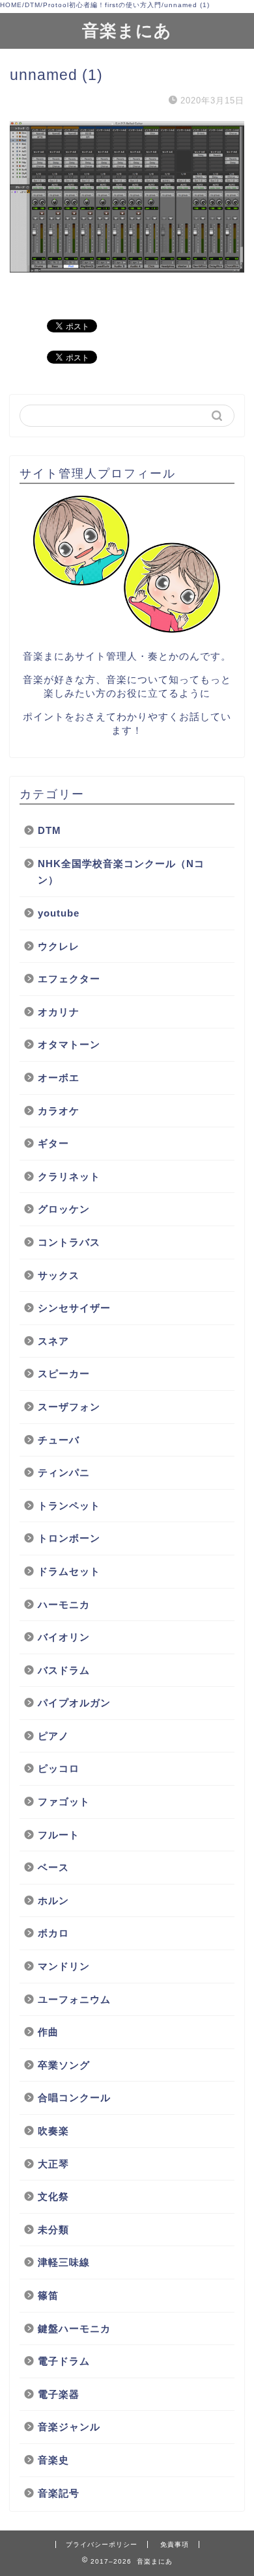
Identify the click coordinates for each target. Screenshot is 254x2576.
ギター (53, 1143)
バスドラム (64, 1670)
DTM (49, 830)
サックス (59, 1275)
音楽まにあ (127, 30)
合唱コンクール (74, 2098)
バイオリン (64, 1637)
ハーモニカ (64, 1604)
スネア (53, 1341)
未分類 (53, 2230)
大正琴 (53, 2164)
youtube (59, 913)
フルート (59, 1835)
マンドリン (64, 1966)
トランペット (69, 1506)
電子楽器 (59, 2394)
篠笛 (48, 2295)
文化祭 (53, 2196)
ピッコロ (59, 1768)
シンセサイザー (74, 1308)
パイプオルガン (74, 1703)
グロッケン (64, 1209)
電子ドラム (64, 2361)
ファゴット (64, 1802)
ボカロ (53, 1933)
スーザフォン (69, 1407)
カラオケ (59, 1111)
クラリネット (69, 1176)
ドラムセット (69, 1571)
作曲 (48, 2032)
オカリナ (59, 1012)
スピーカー (64, 1374)
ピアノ (53, 1736)
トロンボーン (69, 1538)
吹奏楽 (53, 2131)
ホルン (53, 1900)
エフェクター (69, 979)
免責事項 (175, 2544)
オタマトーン (69, 1044)
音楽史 (53, 2460)
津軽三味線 (64, 2262)
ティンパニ (64, 1472)
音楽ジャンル (69, 2427)
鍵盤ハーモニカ (74, 2328)
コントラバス (69, 1242)
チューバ (64, 1440)
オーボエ (59, 1078)
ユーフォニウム (74, 1999)
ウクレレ (59, 946)
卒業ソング (64, 2065)
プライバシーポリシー (102, 2544)
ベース (53, 1867)
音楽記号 (59, 2493)
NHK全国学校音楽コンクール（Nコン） (121, 872)
